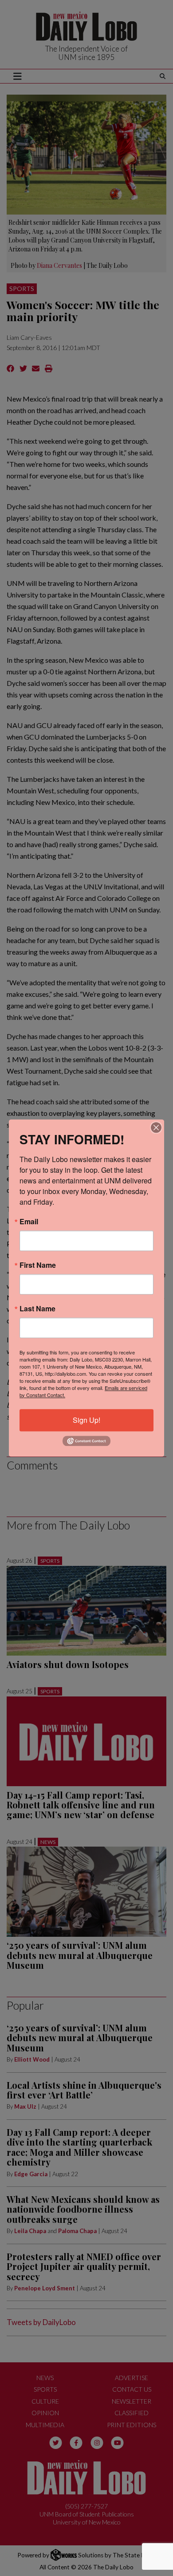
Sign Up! (86, 1420)
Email (29, 1222)
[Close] (156, 1127)
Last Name (37, 1309)
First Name (38, 1265)
